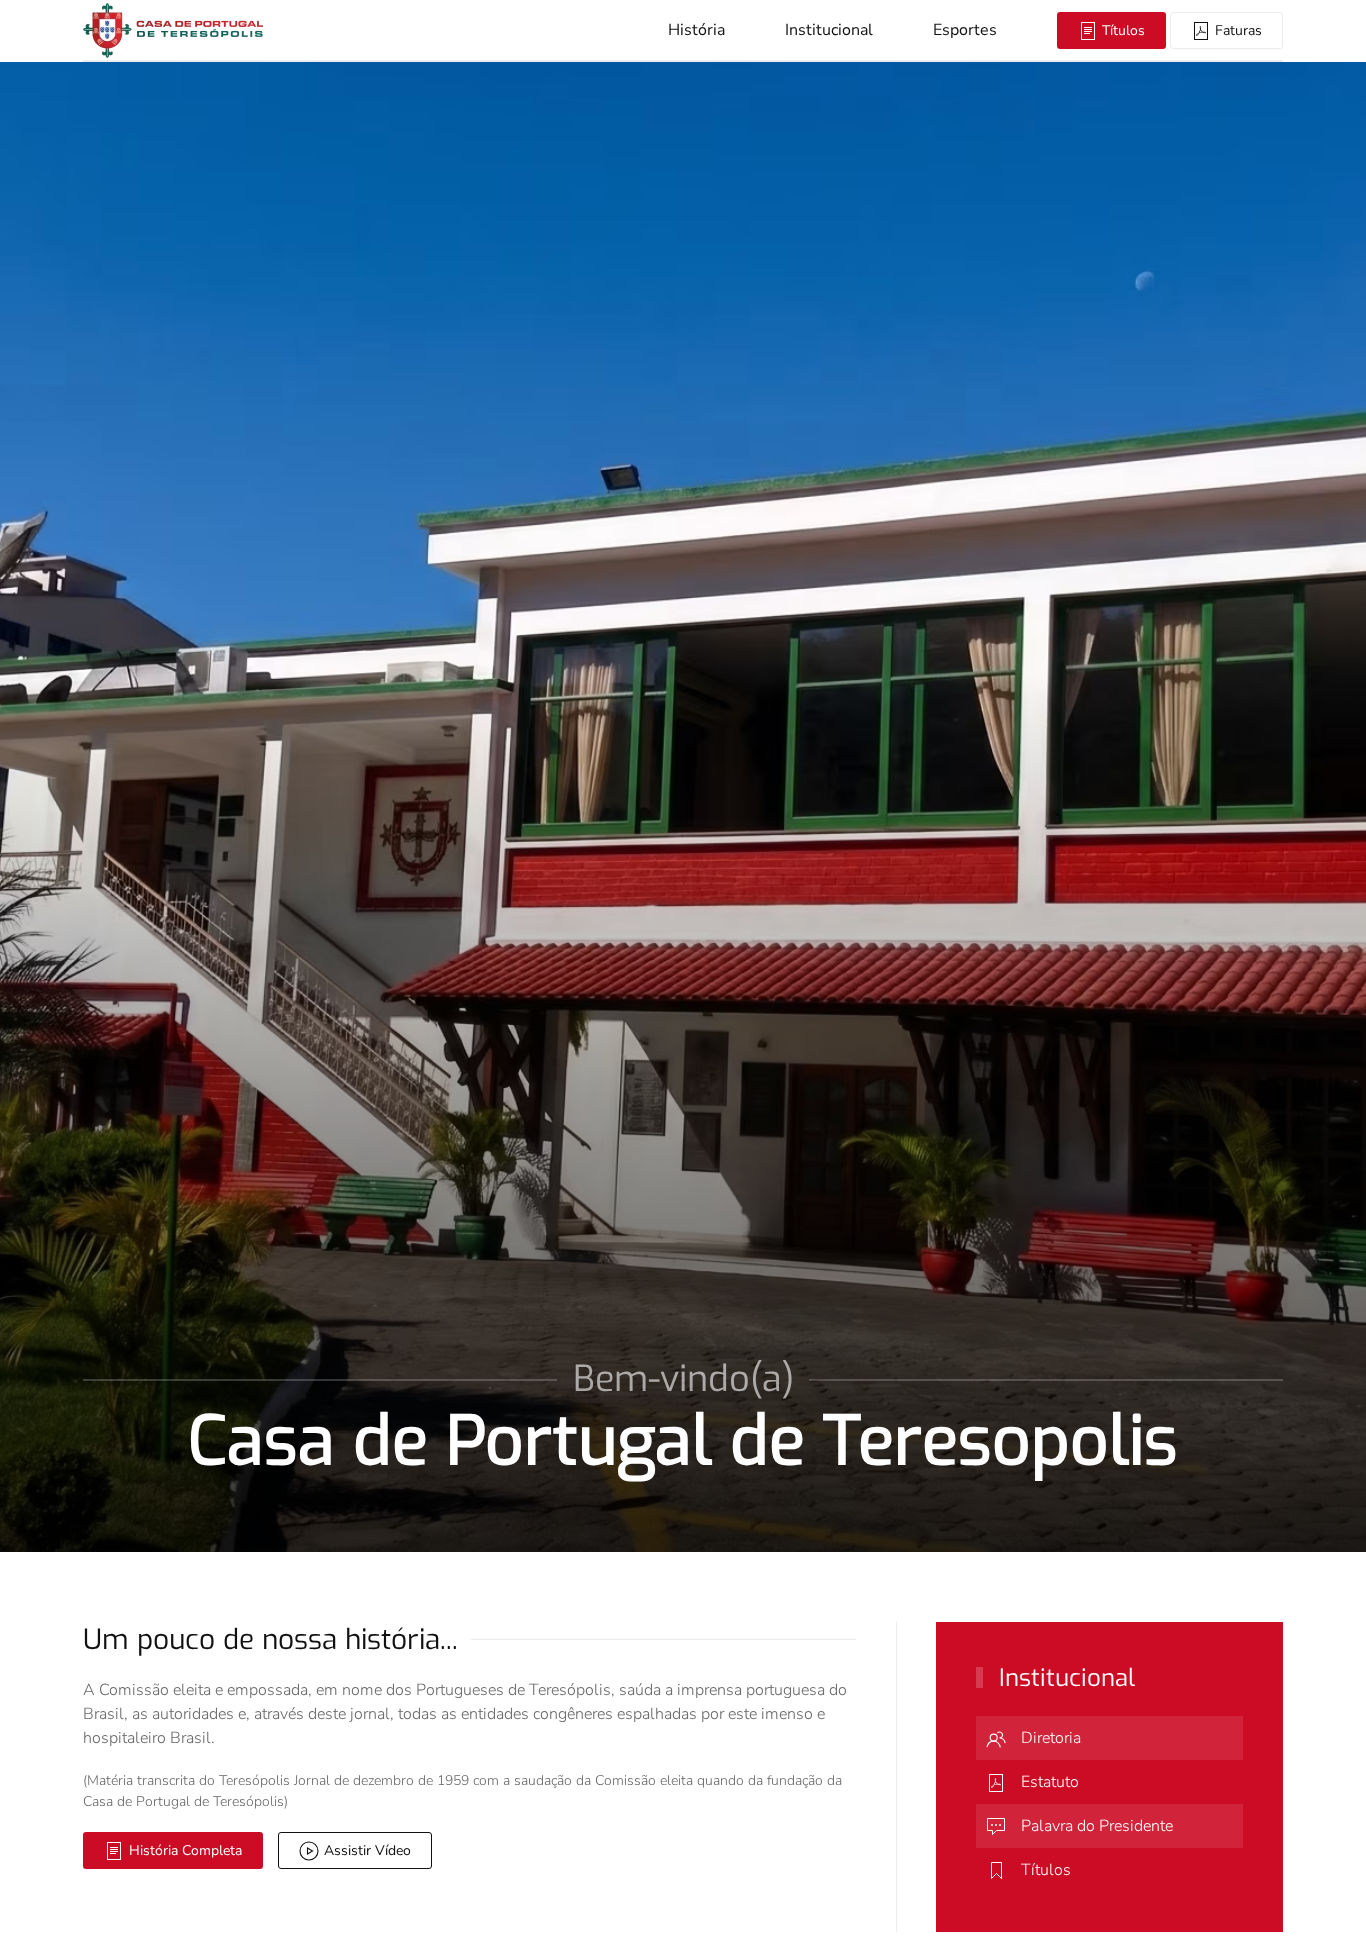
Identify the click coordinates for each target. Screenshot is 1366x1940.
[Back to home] (173, 30)
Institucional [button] (829, 30)
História (696, 30)
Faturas (1236, 30)
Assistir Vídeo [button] (367, 1850)
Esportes (965, 30)
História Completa (185, 1850)
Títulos (1121, 30)
